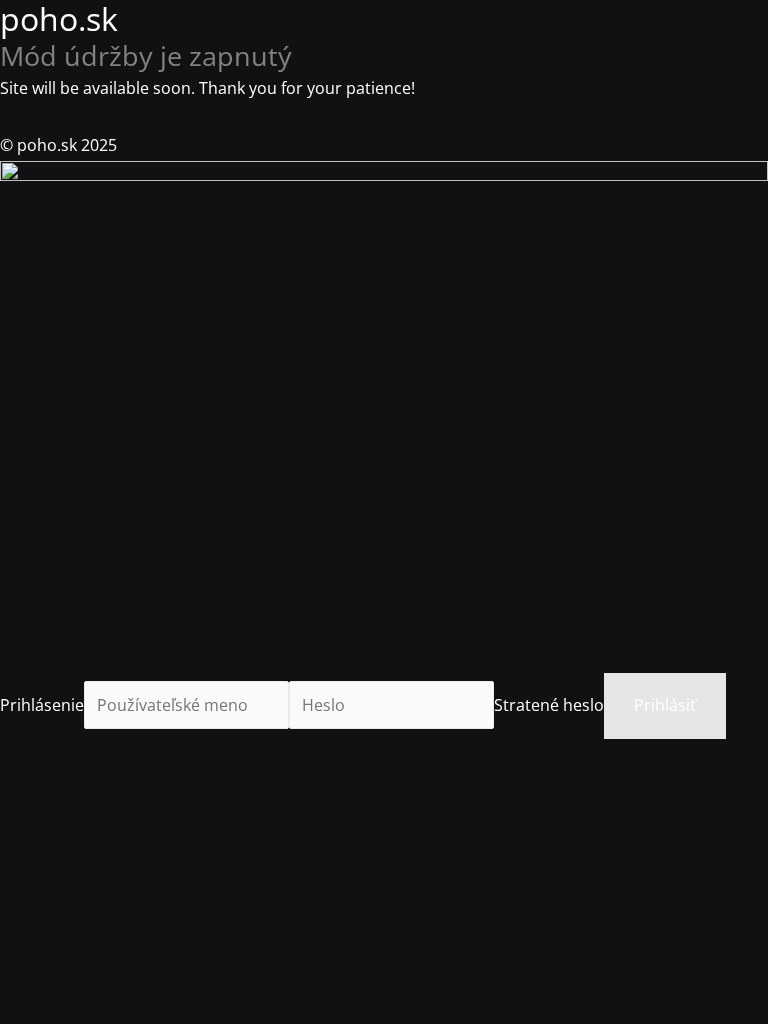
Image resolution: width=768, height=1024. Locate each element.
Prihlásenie (42, 705)
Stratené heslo (549, 705)
